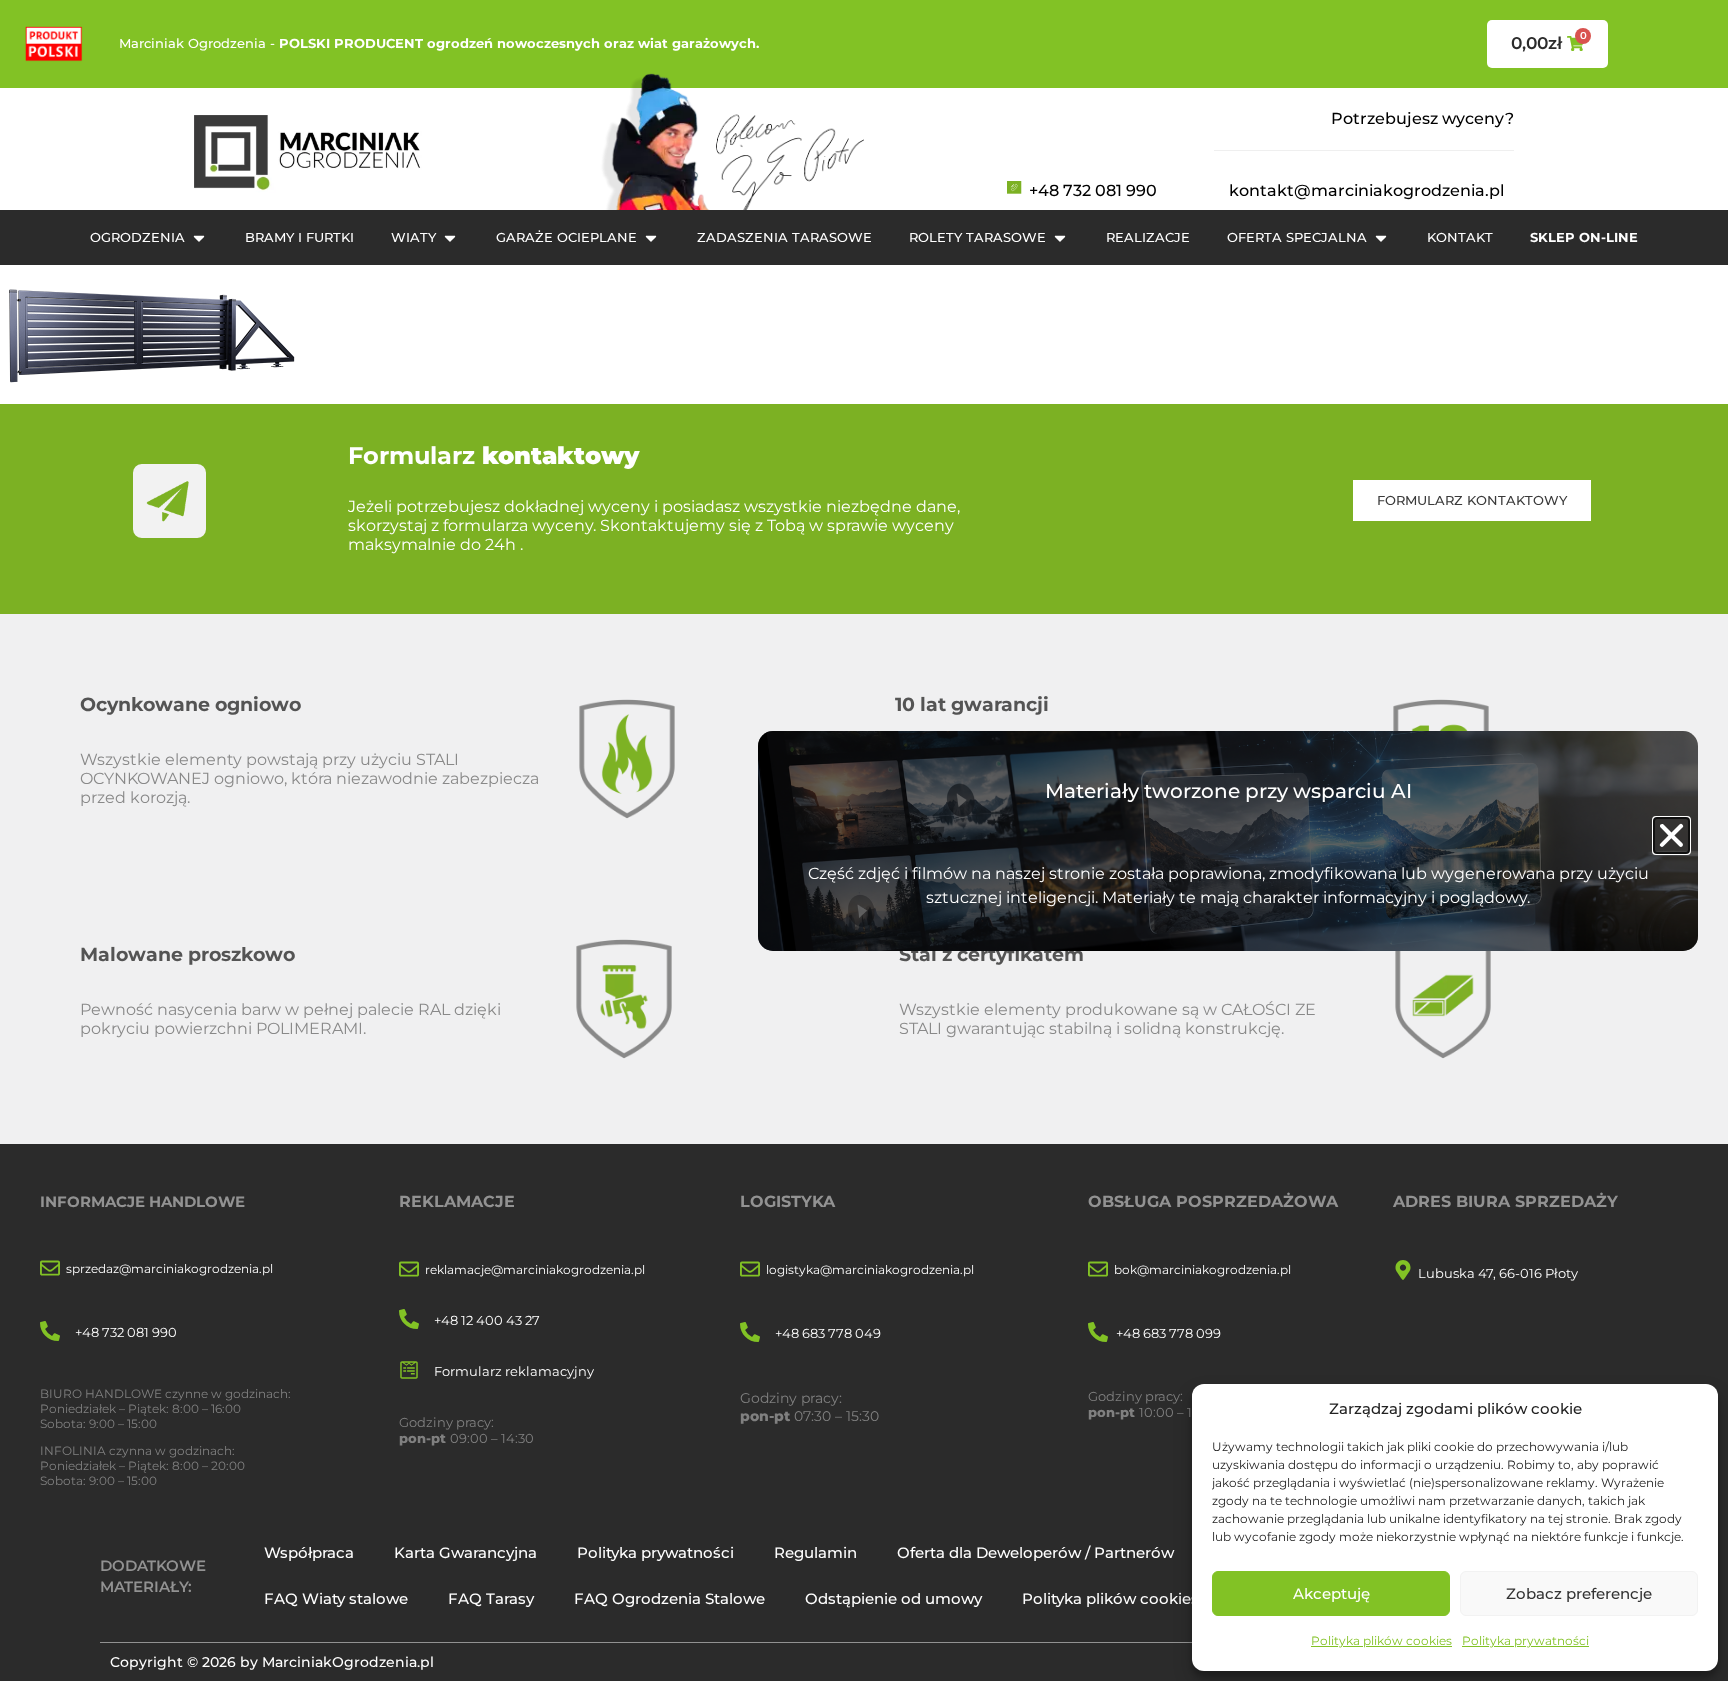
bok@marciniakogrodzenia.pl (1202, 1269)
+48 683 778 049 (828, 1333)
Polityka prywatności (1525, 1640)
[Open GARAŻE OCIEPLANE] (651, 238)
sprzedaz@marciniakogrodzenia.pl (169, 1268)
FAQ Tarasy (491, 1598)
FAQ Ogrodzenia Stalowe (669, 1598)
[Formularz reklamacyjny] (409, 1371)
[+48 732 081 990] (50, 1332)
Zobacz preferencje (1579, 1593)
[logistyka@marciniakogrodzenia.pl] (750, 1270)
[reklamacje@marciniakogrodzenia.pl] (409, 1270)
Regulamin (815, 1552)
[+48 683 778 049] (750, 1333)
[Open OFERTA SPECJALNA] (1381, 238)
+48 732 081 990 (1093, 190)
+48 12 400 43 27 (487, 1320)
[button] (1671, 835)
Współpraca (309, 1552)
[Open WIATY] (450, 238)
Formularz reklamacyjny (514, 1371)
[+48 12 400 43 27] (409, 1320)
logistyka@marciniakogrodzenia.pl (870, 1269)
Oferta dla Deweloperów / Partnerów (1035, 1552)
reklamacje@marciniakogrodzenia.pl (535, 1269)
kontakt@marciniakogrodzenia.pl (1366, 190)
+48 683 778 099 (1168, 1333)
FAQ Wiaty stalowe (336, 1598)
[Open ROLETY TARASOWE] (1060, 238)
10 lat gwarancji (972, 704)
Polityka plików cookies (1381, 1640)
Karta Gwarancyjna (465, 1552)
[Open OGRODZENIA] (199, 238)
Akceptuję (1331, 1593)
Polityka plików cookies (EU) (1128, 1598)
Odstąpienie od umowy (893, 1598)
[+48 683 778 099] (1098, 1333)
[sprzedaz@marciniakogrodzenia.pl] (50, 1269)
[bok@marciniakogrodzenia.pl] (1098, 1270)
